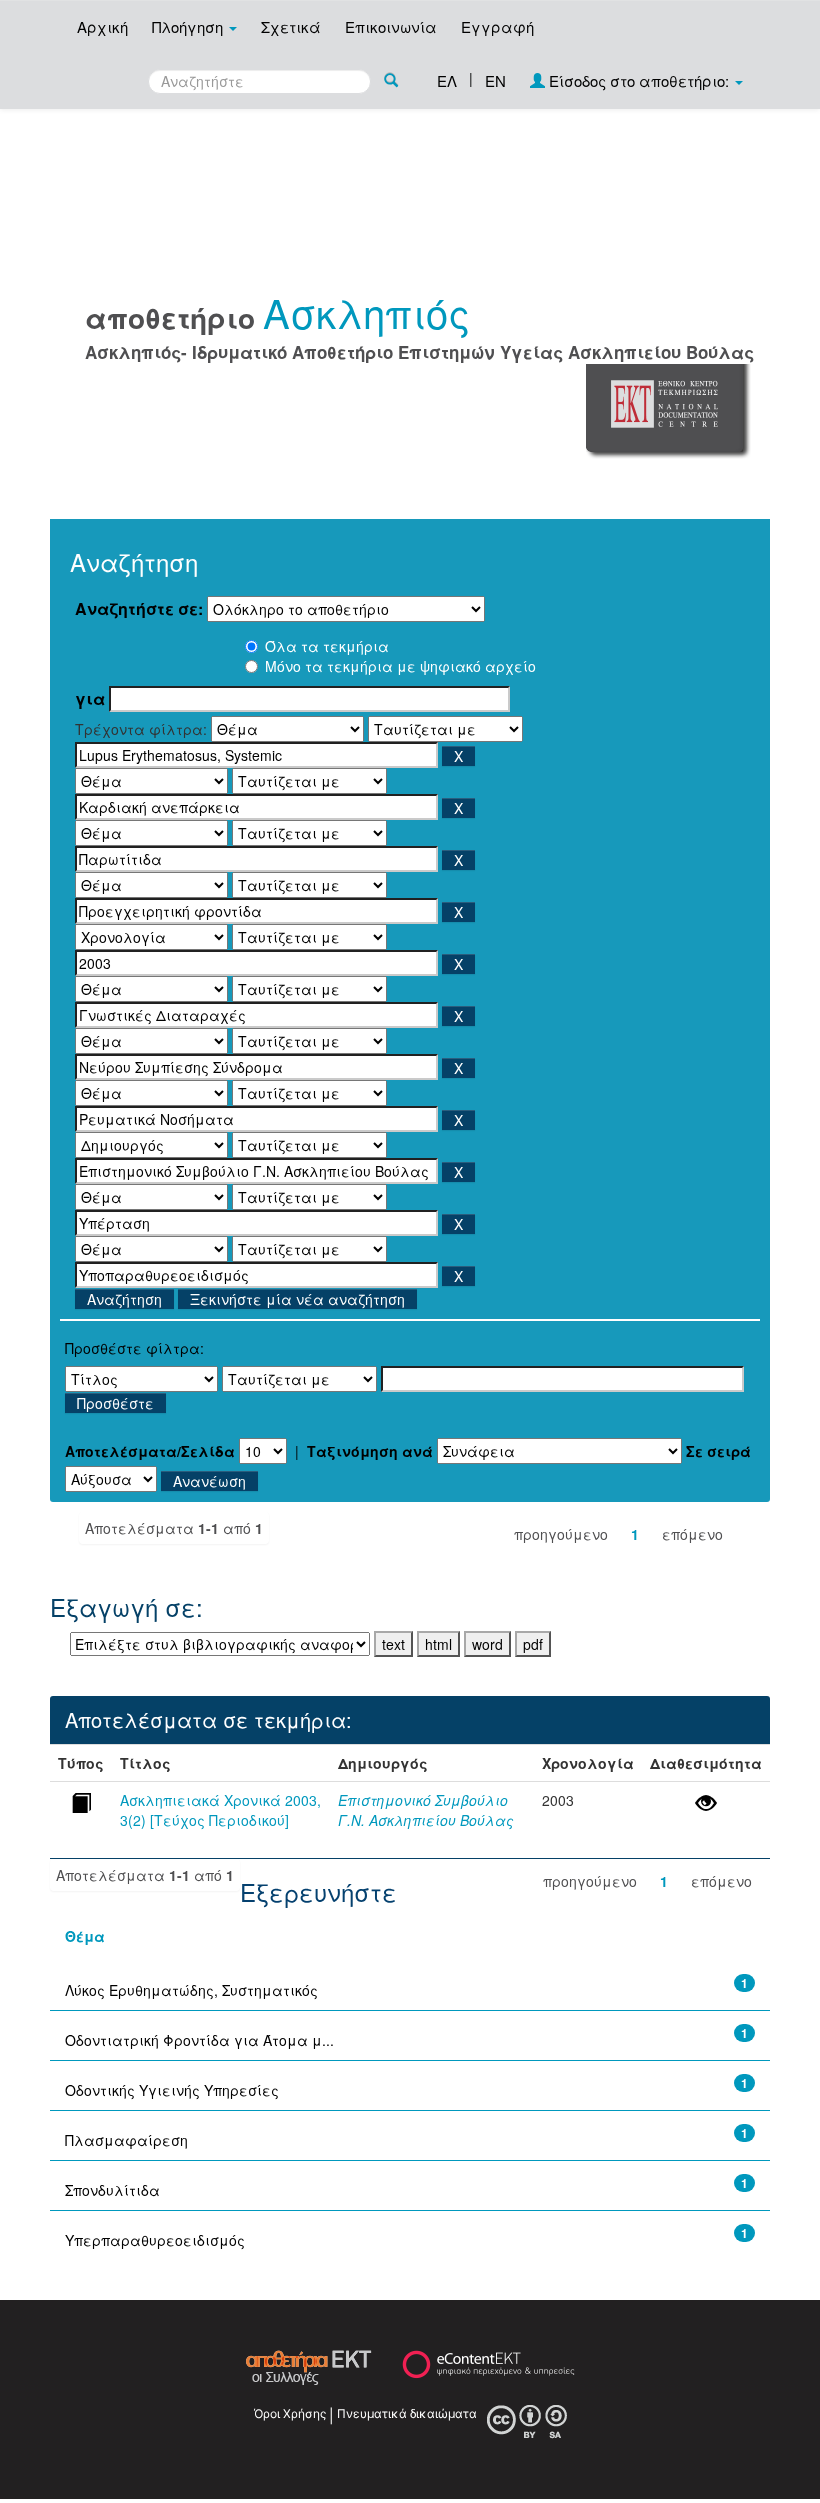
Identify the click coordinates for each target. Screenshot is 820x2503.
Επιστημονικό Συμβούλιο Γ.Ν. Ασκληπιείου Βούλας (426, 1810)
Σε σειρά (718, 1451)
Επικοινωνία (391, 26)
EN (495, 80)
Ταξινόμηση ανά (370, 1451)
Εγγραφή (497, 26)
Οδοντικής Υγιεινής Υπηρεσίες (172, 2090)
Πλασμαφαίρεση (126, 2140)
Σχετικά (291, 26)
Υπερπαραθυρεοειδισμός (155, 2240)
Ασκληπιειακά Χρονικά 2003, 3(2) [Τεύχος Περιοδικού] (220, 1810)
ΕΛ (447, 80)
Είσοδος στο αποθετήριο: (639, 80)
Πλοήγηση (189, 26)
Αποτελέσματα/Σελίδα (150, 1451)
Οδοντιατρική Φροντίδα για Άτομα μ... (199, 2040)
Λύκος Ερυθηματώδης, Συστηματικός (191, 1990)
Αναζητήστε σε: (139, 609)
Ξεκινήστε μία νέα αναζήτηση (297, 1299)
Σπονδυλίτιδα (112, 2190)
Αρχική (102, 26)
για (90, 699)
